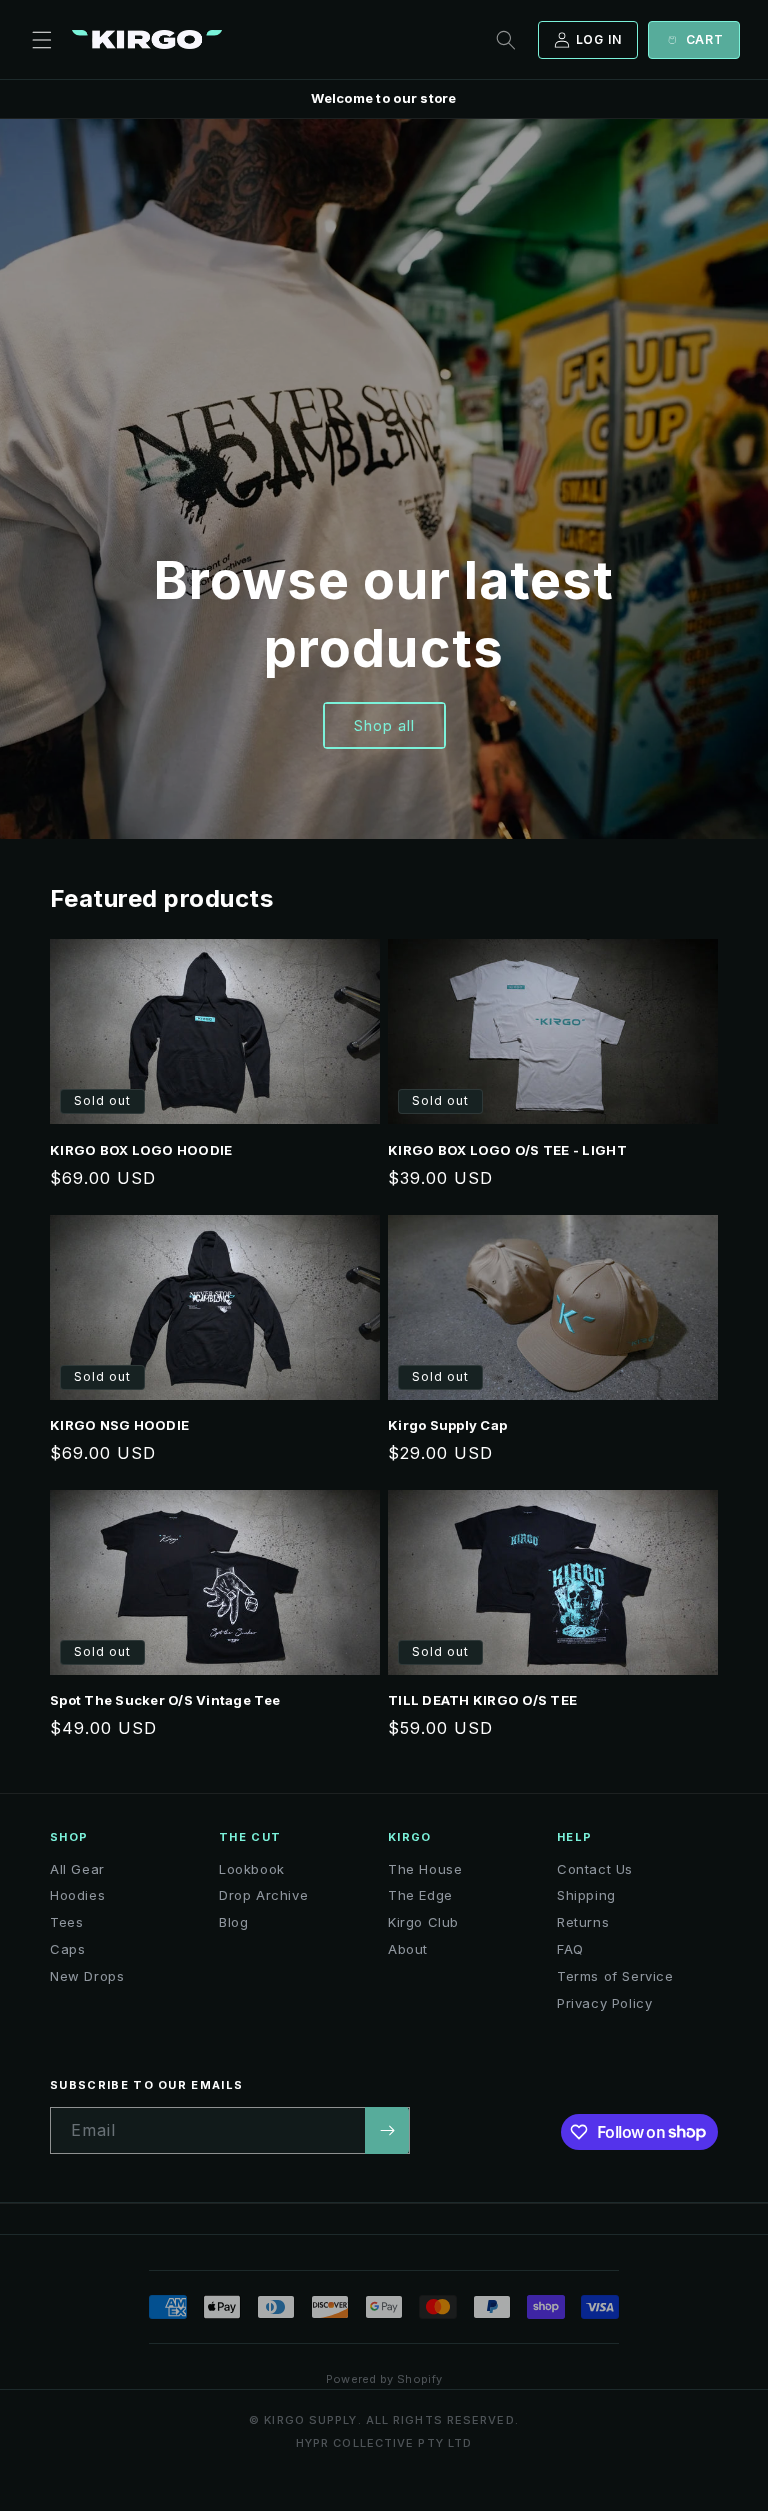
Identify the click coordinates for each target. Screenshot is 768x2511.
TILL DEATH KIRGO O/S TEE (482, 1700)
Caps (67, 1949)
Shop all (384, 725)
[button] (42, 40)
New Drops (87, 1976)
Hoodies (77, 1895)
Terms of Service (615, 1976)
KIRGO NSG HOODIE (119, 1425)
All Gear (77, 1869)
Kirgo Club (423, 1922)
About (408, 1949)
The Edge (420, 1895)
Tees (66, 1922)
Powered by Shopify (384, 2379)
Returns (583, 1922)
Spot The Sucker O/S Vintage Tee (165, 1700)
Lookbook (252, 1869)
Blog (233, 1922)
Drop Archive (263, 1895)
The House (425, 1869)
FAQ (570, 1949)
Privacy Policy (604, 2003)
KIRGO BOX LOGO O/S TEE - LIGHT (507, 1150)
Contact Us (595, 1869)
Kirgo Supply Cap (447, 1425)
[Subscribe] (387, 2130)
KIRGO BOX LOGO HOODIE (141, 1150)
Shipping (586, 1895)
